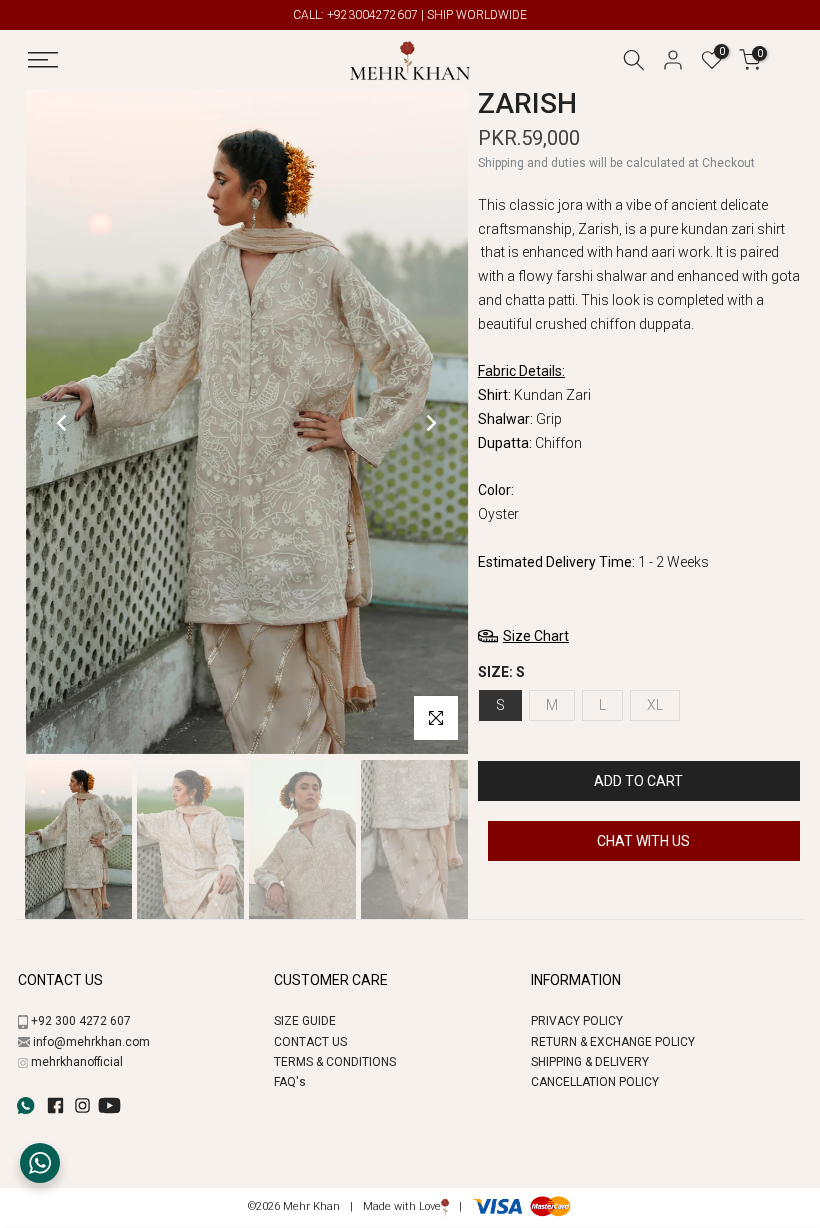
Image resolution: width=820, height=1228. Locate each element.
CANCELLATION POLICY (595, 1082)
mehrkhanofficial (77, 1062)
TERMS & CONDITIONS (335, 1062)
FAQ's (290, 1082)
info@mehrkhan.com (91, 1042)
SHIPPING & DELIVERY (590, 1062)
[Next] (430, 423)
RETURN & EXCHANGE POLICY (613, 1042)
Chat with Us (643, 841)
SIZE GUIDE (305, 1021)
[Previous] (63, 423)
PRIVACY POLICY (577, 1021)
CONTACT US (310, 1042)
